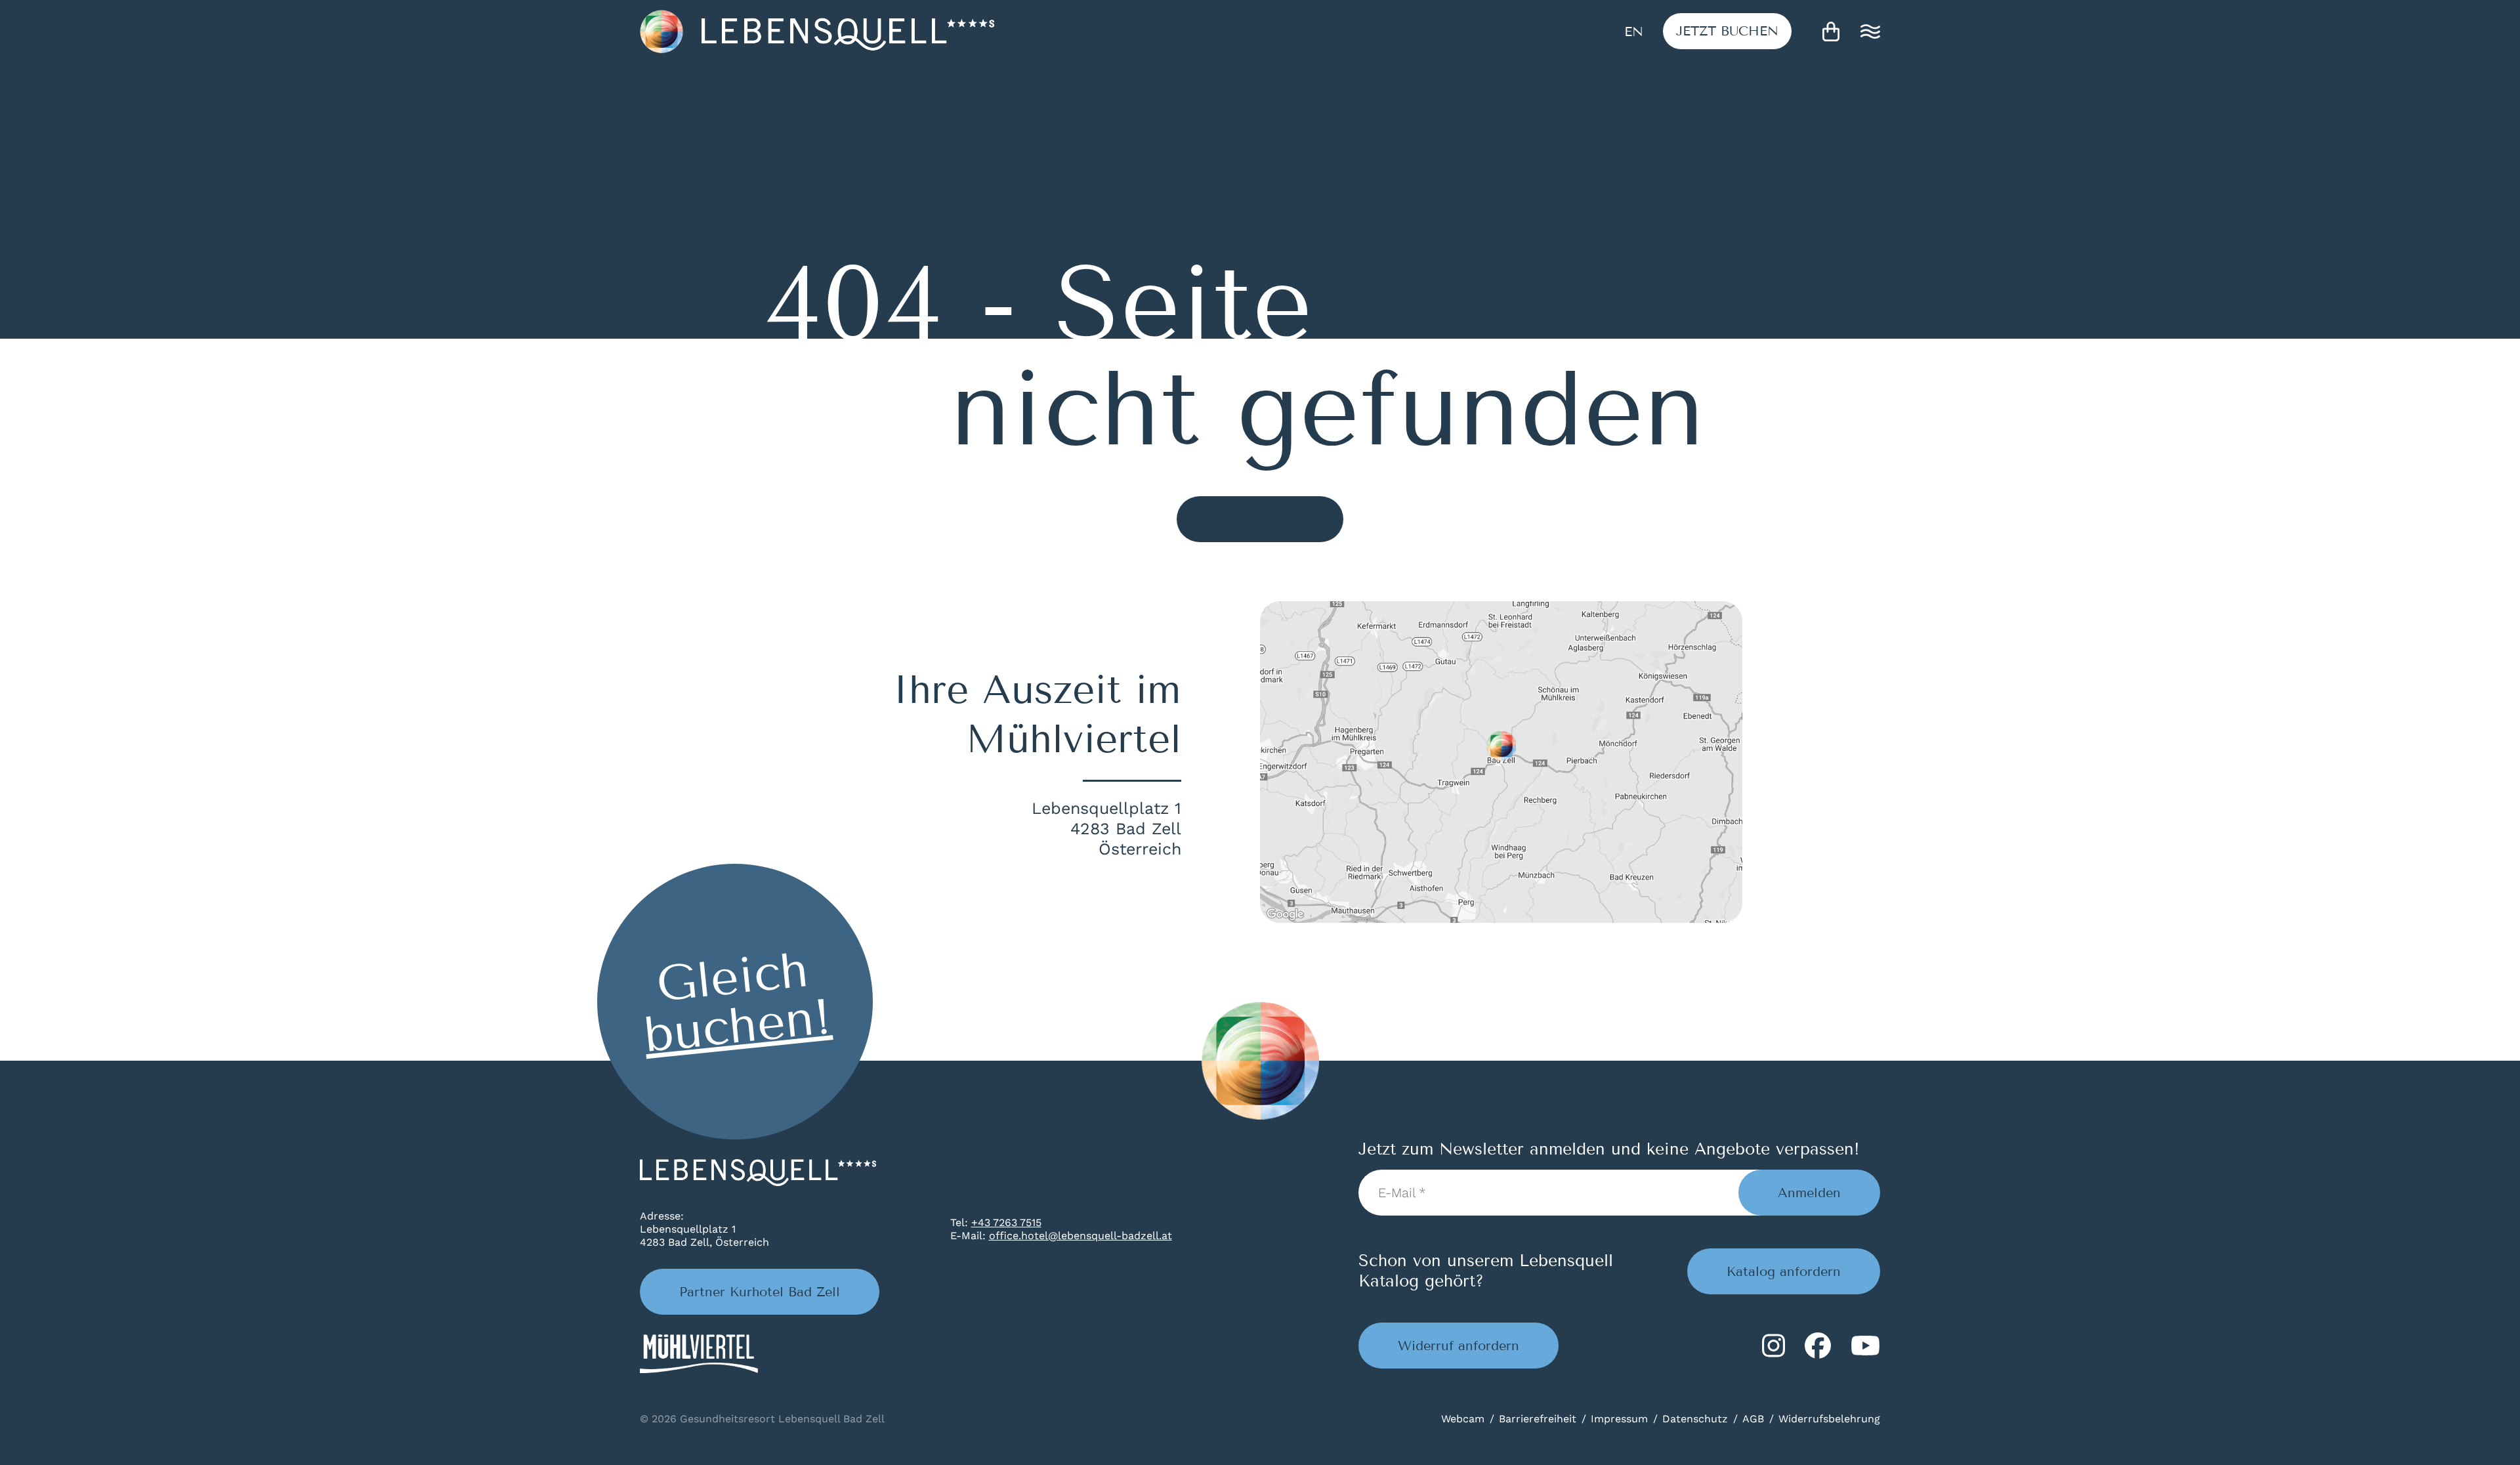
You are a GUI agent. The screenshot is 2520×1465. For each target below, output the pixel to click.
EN (1634, 32)
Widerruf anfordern (1459, 1346)
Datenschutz (1695, 1419)
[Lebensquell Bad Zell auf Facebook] (1818, 1346)
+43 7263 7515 (1006, 1222)
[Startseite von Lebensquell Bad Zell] (817, 32)
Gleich (737, 1003)
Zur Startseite (1260, 519)
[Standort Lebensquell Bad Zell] (1501, 762)
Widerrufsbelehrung (1829, 1419)
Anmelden (1809, 1193)
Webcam (1463, 1419)
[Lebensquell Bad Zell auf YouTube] (1865, 1346)
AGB (1753, 1419)
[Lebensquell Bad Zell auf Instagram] (1774, 1346)
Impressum (1619, 1419)
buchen (1727, 31)
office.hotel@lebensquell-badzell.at (1081, 1236)
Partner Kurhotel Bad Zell (760, 1292)
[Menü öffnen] (1870, 32)
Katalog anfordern (1784, 1271)
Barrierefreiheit (1538, 1419)
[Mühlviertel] (699, 1354)
